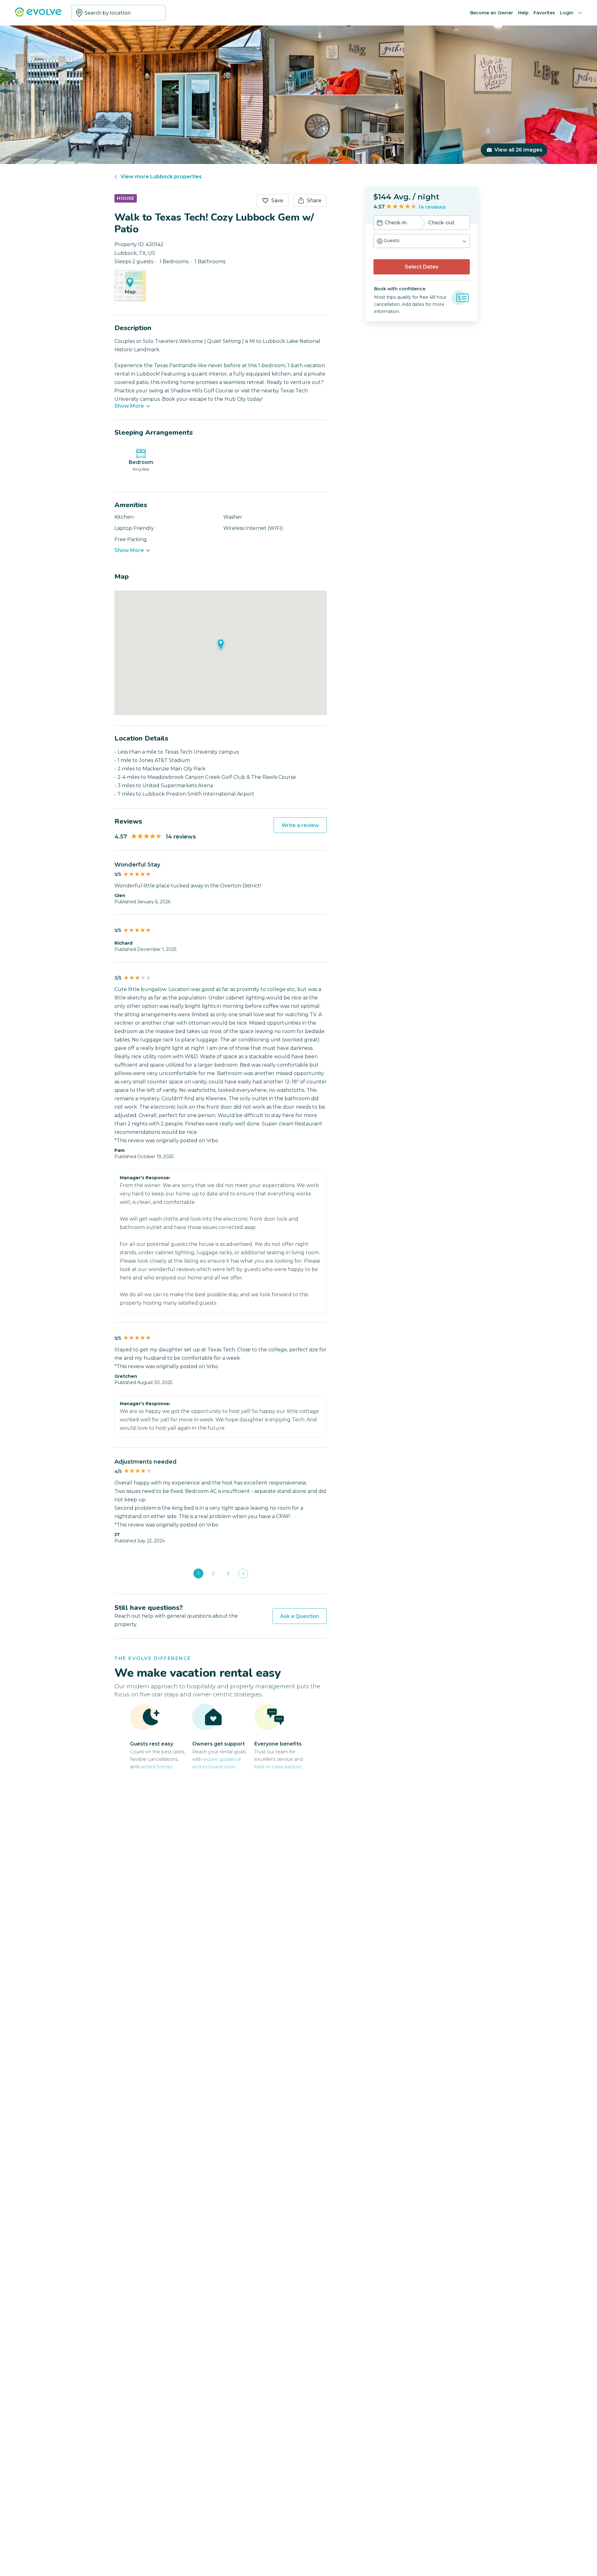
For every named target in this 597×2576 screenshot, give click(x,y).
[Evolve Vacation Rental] (38, 15)
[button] (422, 241)
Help (523, 13)
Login (567, 13)
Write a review (300, 825)
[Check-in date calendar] (380, 223)
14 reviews (432, 207)
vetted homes (156, 1767)
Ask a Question (300, 1616)
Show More (129, 406)
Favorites (544, 13)
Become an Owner (492, 13)
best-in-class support (278, 1767)
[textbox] (118, 13)
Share (314, 201)
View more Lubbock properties (161, 177)
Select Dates (422, 267)
